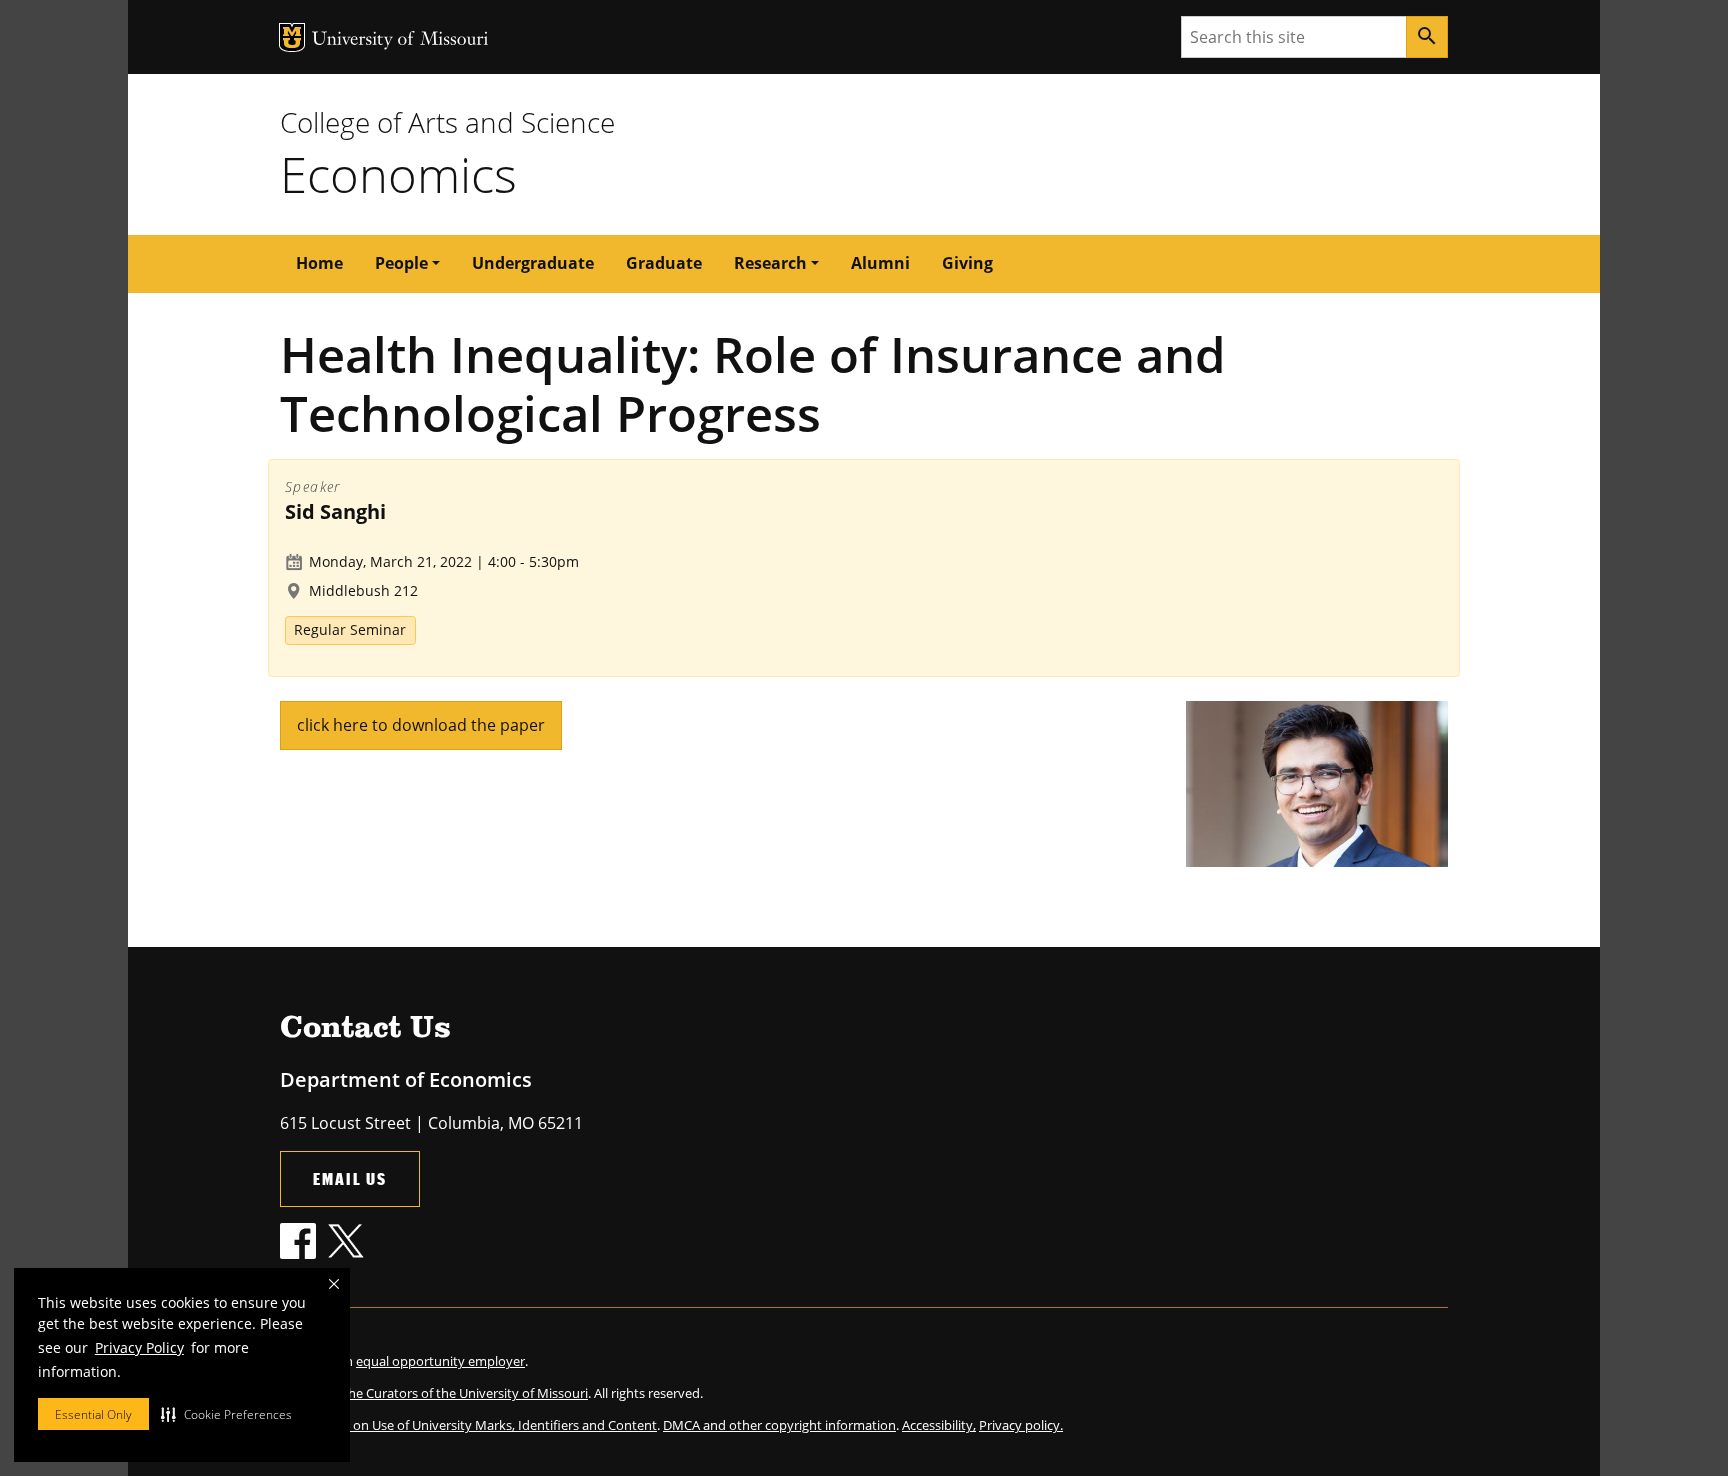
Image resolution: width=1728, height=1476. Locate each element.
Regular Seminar (350, 629)
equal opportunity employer (440, 1361)
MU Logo (292, 37)
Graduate (664, 263)
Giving (967, 263)
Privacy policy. (1021, 1425)
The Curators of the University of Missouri (464, 1393)
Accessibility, (939, 1425)
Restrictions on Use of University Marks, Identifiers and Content (468, 1425)
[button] (226, 1414)
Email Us (350, 1178)
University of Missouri (400, 40)
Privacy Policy (139, 1347)
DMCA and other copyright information (779, 1425)
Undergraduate (533, 263)
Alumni (880, 263)
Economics (398, 174)
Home (319, 263)
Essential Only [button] (93, 1414)
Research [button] (770, 263)
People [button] (401, 263)
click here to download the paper (421, 725)
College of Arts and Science (447, 122)
